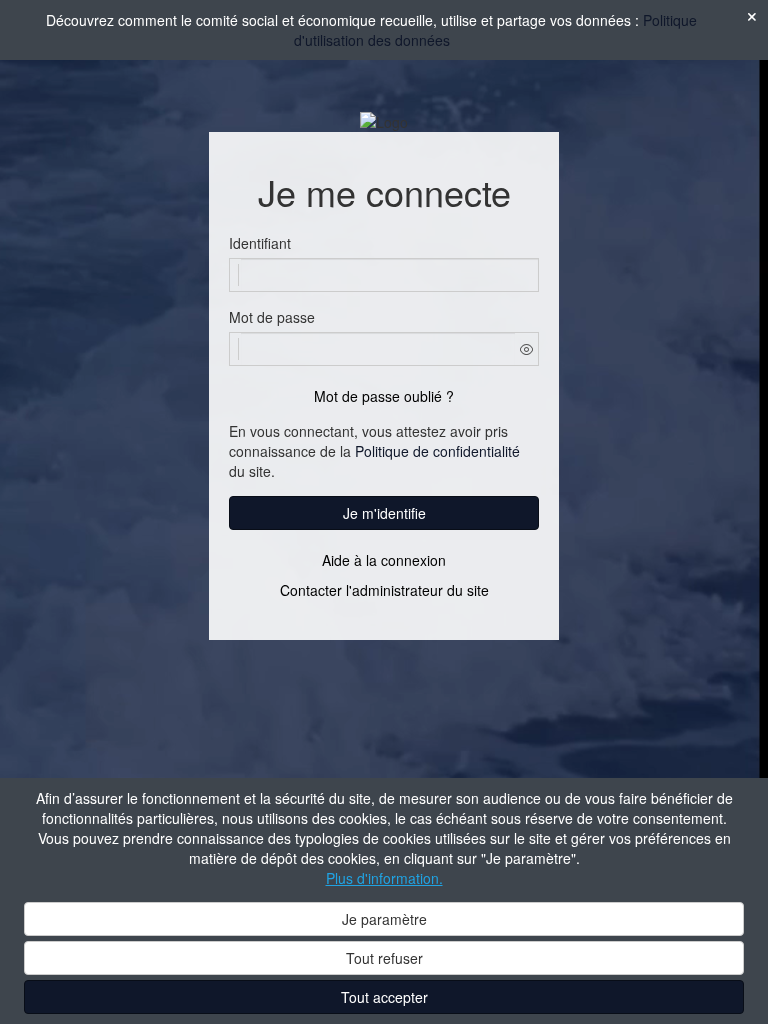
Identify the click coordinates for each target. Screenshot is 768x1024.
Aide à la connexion (384, 560)
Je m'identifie (384, 513)
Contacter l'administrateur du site (384, 590)
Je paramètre (384, 919)
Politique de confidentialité (437, 451)
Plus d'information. (384, 878)
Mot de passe (272, 317)
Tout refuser (384, 958)
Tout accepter (384, 997)
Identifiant (260, 243)
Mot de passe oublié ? (384, 396)
